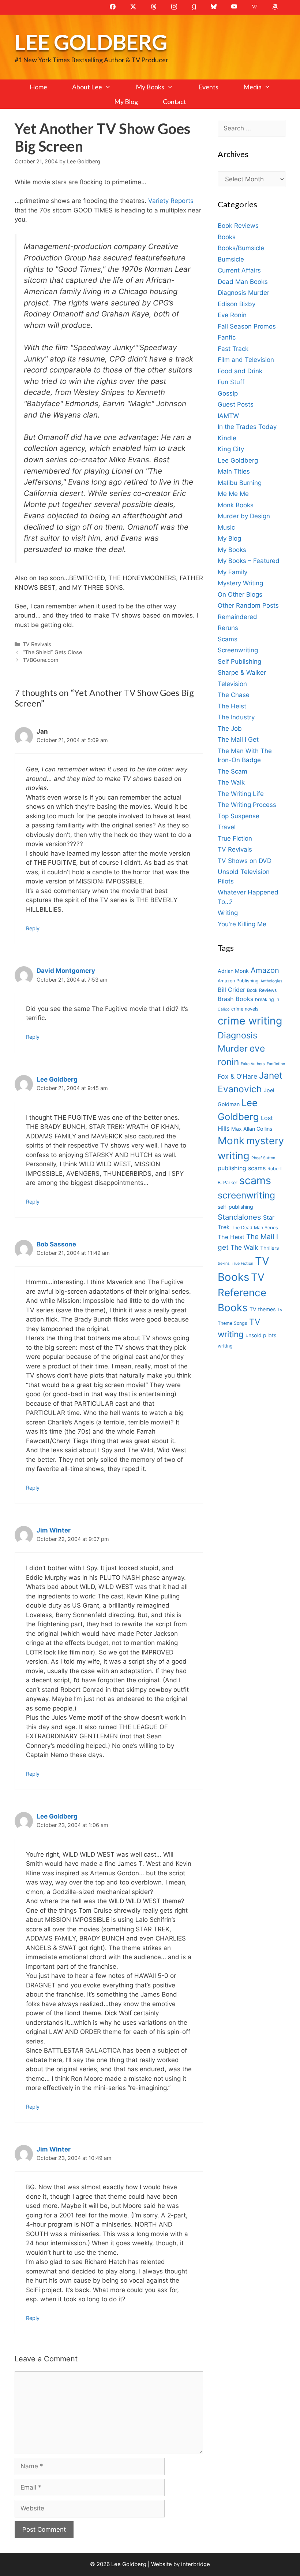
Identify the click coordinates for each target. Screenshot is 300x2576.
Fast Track (233, 349)
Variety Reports (171, 201)
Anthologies (271, 981)
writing (225, 1346)
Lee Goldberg (91, 42)
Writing (228, 913)
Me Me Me (233, 494)
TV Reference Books (242, 1293)
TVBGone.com (41, 660)
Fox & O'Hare (237, 1076)
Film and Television (246, 360)
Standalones (239, 1217)
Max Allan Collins (252, 1129)
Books (227, 237)
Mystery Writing (240, 583)
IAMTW (228, 416)
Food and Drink (240, 371)
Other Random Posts (248, 605)
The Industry (236, 717)
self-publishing (235, 1207)
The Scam (232, 771)
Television (232, 684)
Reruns (228, 628)
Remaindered (237, 617)
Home (38, 87)
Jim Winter (54, 1530)
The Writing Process (247, 805)
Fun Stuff (231, 382)
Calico (224, 1009)
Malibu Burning (240, 483)
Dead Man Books (243, 282)
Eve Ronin (232, 315)
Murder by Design (244, 516)
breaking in (267, 999)
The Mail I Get (238, 740)
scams (255, 1180)
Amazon (265, 970)
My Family (232, 572)
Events (208, 87)
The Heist (232, 706)
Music (226, 527)
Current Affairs (239, 270)
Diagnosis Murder (243, 293)
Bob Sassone (56, 1244)
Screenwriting (238, 650)
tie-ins (224, 1263)
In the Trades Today (247, 427)
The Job (230, 729)
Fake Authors (253, 1064)
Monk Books (236, 505)
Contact (175, 101)
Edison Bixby (237, 304)
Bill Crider (231, 990)
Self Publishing (239, 661)
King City (231, 449)
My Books (150, 87)
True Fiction (235, 838)
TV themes (262, 1309)
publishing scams (242, 1168)
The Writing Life (241, 794)
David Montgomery (66, 971)
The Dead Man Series (255, 1228)
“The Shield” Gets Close (52, 652)
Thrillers (269, 1248)
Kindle (227, 438)
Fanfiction (276, 1064)
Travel (227, 827)
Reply (33, 928)
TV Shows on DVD (245, 861)
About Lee (87, 87)
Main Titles (234, 471)
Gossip (228, 393)
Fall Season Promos (247, 326)
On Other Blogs (240, 594)
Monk (231, 1141)
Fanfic (227, 337)
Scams (228, 639)
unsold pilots (261, 1335)
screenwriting (246, 1195)
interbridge (196, 2564)
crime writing (250, 1021)
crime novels (245, 1009)
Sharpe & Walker (242, 672)
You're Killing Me (242, 924)
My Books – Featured (249, 561)
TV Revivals (37, 644)
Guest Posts (236, 404)
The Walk (231, 782)
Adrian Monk (233, 971)
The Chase (234, 695)
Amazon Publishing (238, 981)
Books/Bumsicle (241, 248)
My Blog (126, 101)
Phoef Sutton (263, 1158)
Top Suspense (239, 816)
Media (252, 87)
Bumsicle (231, 259)
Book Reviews (238, 226)
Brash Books (235, 999)
